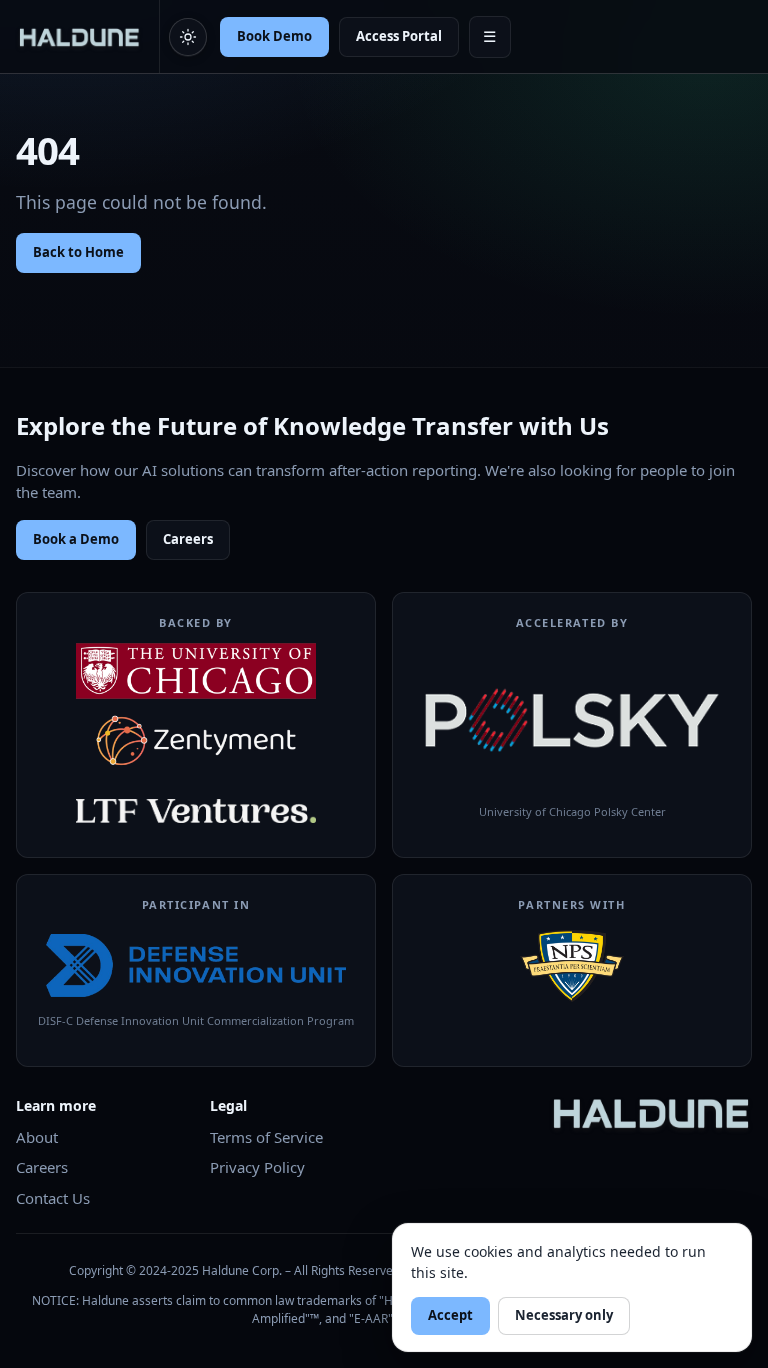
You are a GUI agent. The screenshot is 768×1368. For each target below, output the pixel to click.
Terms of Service (266, 1137)
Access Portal (399, 36)
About (37, 1137)
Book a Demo (76, 539)
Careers (188, 539)
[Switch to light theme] (188, 37)
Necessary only (564, 1315)
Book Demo (274, 36)
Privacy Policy (257, 1167)
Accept (450, 1315)
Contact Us (53, 1198)
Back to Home (78, 252)
